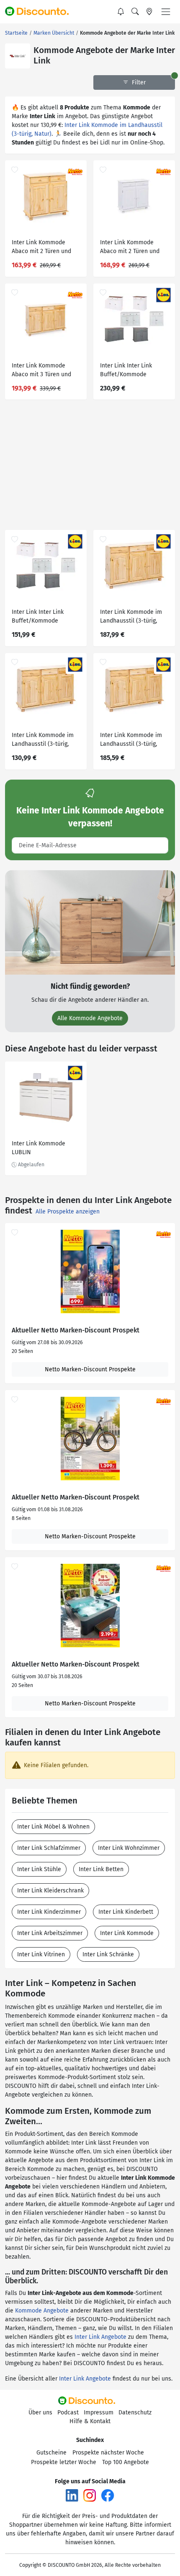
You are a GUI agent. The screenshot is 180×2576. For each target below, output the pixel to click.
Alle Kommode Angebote (90, 1018)
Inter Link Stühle (39, 1869)
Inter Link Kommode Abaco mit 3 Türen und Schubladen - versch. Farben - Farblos (41, 371)
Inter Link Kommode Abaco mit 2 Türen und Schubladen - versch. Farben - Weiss (130, 248)
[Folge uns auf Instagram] (90, 2495)
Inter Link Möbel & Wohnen (53, 1827)
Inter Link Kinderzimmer (49, 1912)
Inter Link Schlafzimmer (49, 1848)
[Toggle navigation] (166, 12)
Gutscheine (51, 2453)
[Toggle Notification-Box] (121, 12)
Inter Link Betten (101, 1869)
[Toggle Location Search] (149, 12)
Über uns (40, 2413)
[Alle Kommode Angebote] (90, 922)
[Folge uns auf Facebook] (108, 2495)
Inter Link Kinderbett (126, 1912)
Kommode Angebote (42, 2311)
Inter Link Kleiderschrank (50, 1891)
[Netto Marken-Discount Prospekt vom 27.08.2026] (90, 1272)
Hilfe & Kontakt (90, 2421)
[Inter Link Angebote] (18, 56)
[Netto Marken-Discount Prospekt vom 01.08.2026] (90, 1439)
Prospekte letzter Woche (64, 2462)
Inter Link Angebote (100, 2337)
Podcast (68, 2413)
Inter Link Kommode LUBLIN (39, 1148)
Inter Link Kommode (127, 1933)
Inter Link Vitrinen (41, 1954)
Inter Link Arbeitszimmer (50, 1933)
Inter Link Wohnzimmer (129, 1848)
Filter (138, 82)
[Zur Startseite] (41, 12)
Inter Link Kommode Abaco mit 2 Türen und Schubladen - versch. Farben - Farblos (41, 248)
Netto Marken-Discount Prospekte (90, 1369)
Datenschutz (135, 2413)
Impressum (99, 2413)
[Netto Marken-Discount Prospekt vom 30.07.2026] (90, 1606)
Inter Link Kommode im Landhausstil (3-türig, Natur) (131, 617)
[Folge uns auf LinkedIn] (72, 2495)
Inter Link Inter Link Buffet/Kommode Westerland (126, 371)
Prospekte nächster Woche (108, 2453)
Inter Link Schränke (108, 1954)
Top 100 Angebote (126, 2462)
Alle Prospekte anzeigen (68, 1212)
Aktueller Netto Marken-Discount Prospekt (76, 1330)
